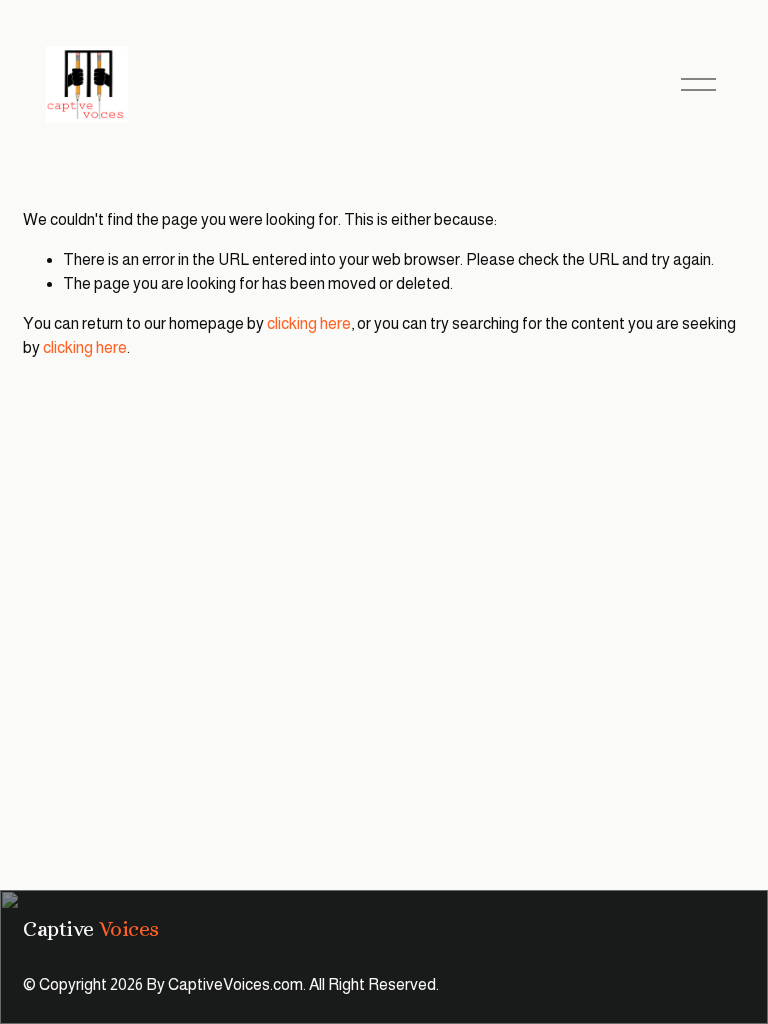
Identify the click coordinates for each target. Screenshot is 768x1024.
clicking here (309, 323)
